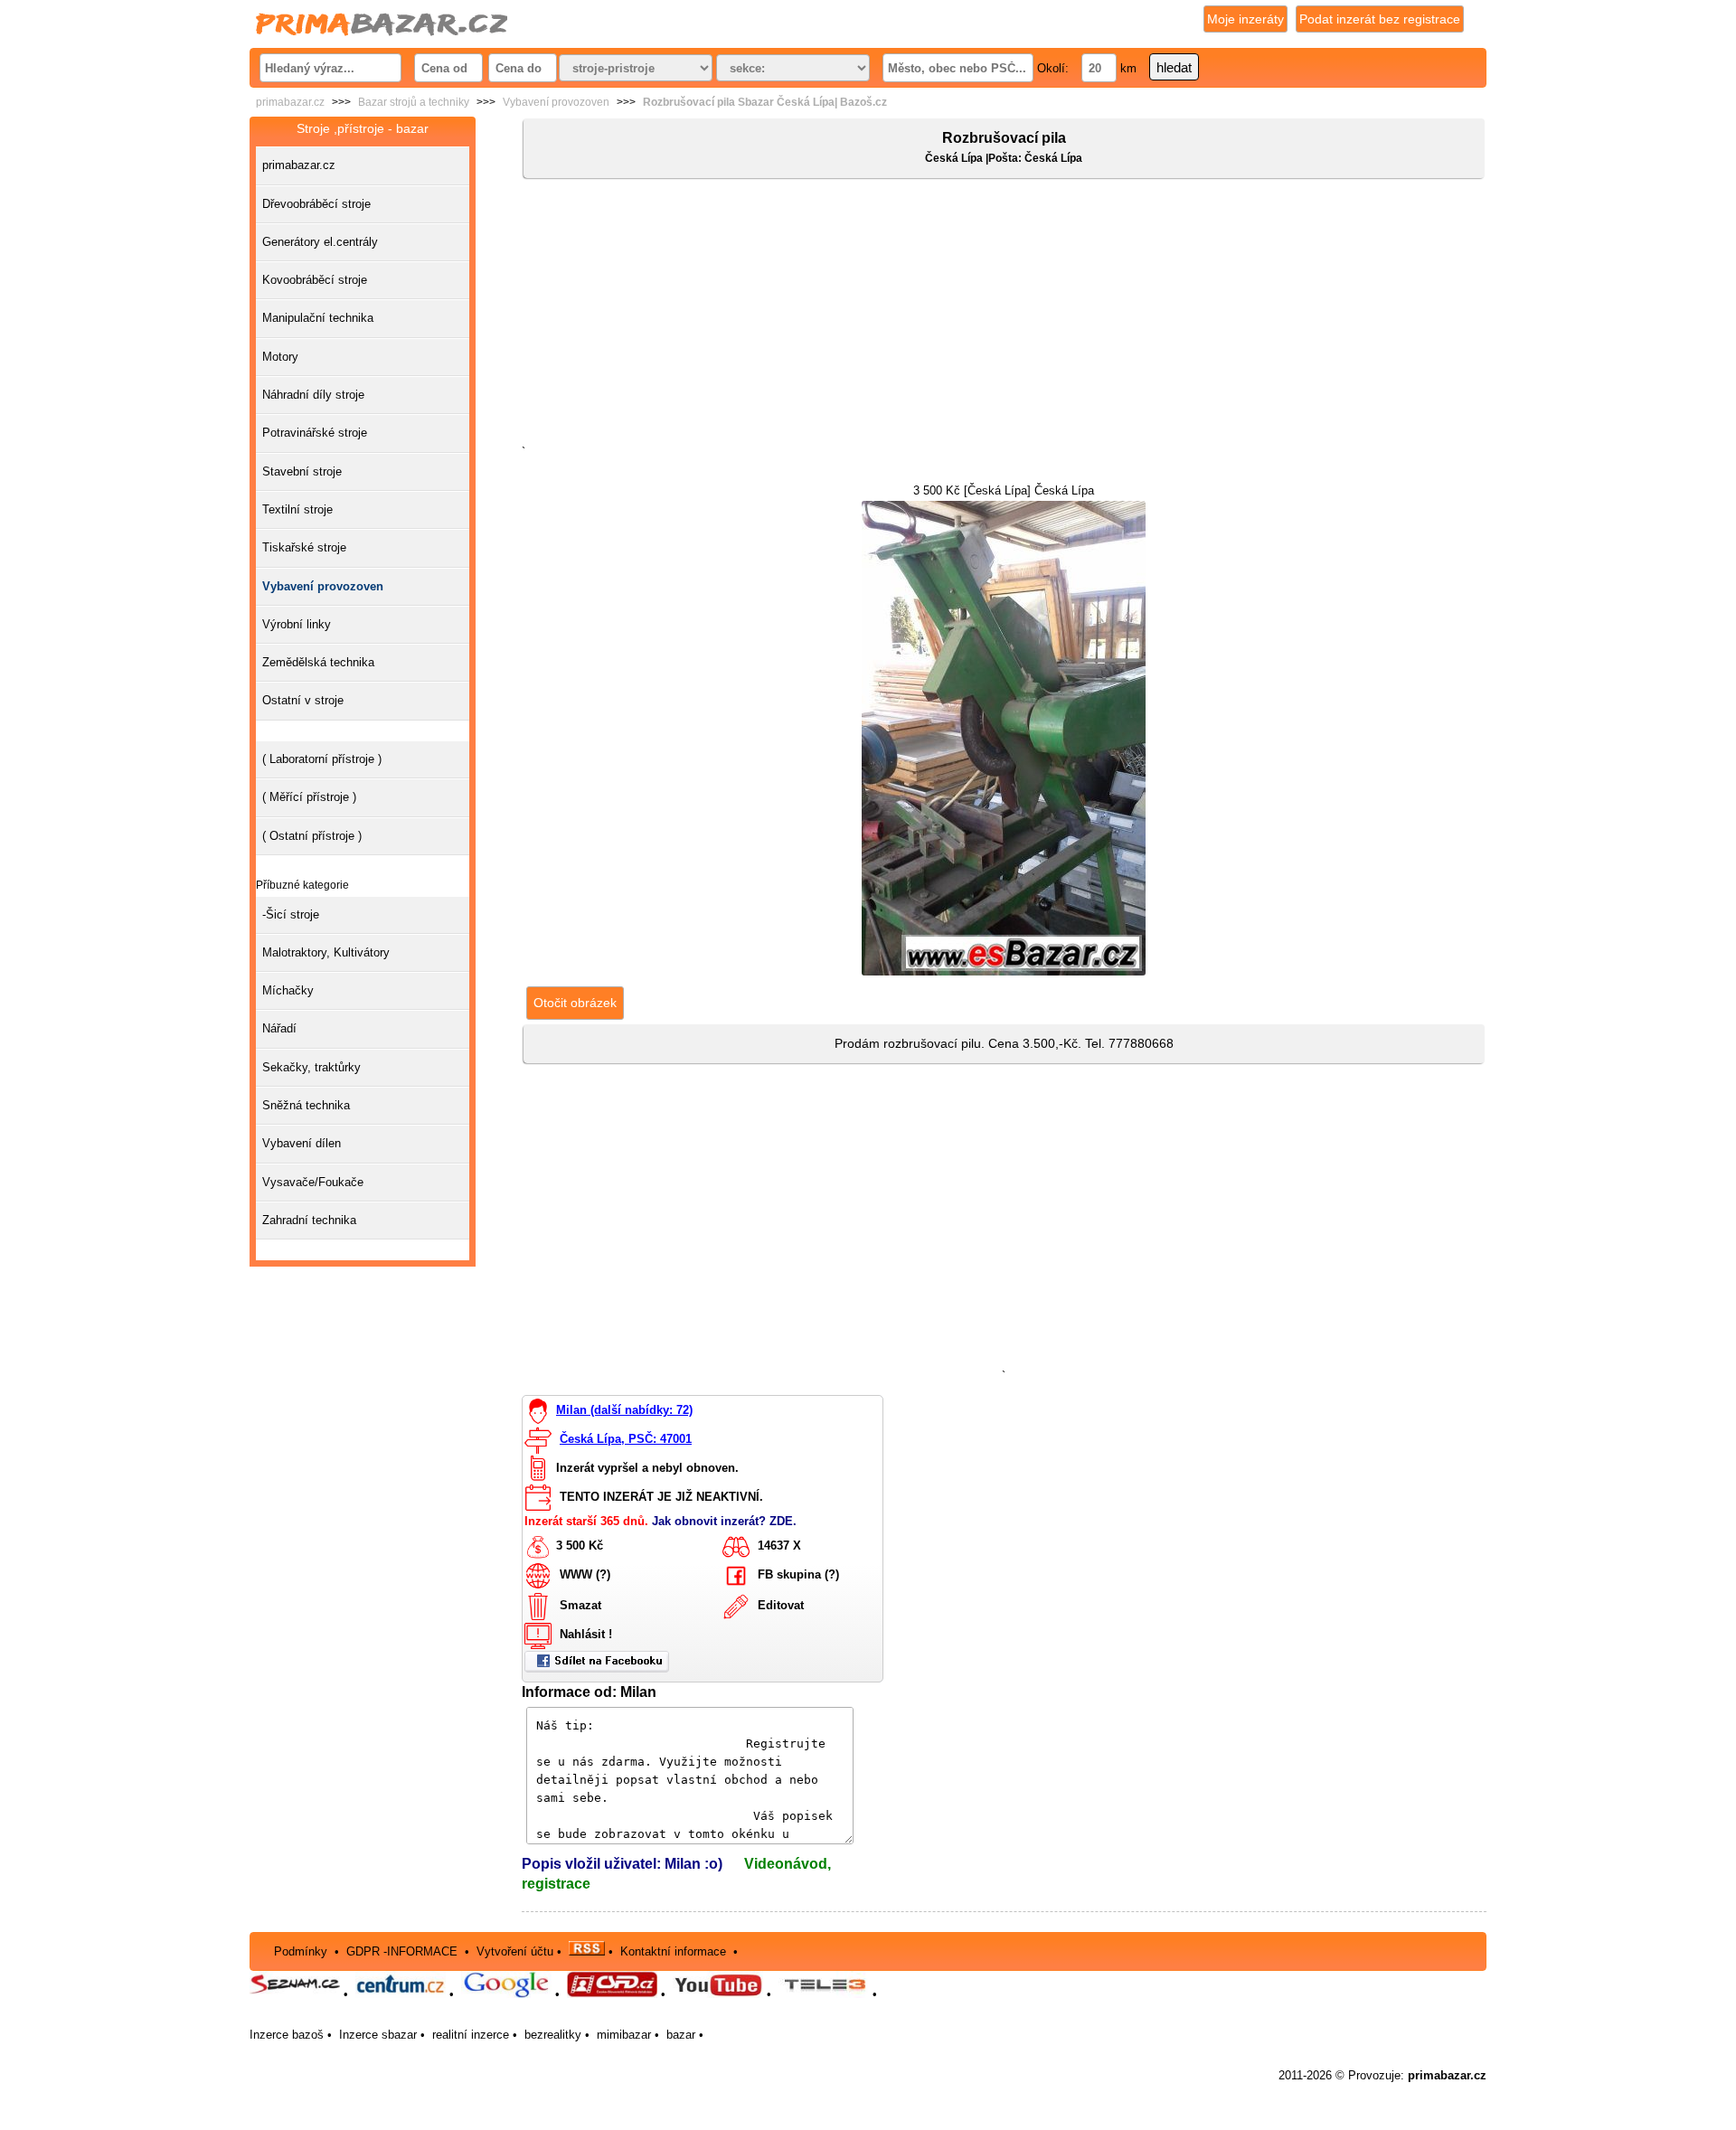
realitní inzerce (471, 2035)
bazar (681, 2035)
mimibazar (624, 2035)
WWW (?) (585, 1575)
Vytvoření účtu (515, 1951)
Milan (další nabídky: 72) (624, 1410)
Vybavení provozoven (556, 102)
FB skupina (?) (798, 1575)
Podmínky (301, 1951)
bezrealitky (553, 2035)
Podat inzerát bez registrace (1380, 19)
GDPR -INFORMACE (404, 1951)
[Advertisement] (1004, 316)
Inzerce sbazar (378, 2035)
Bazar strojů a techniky (414, 102)
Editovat (781, 1606)
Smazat (580, 1606)
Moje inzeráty (1245, 19)
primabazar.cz (290, 102)
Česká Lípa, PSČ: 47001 (626, 1439)
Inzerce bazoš (287, 2035)
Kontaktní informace (673, 1951)
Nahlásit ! (586, 1635)
